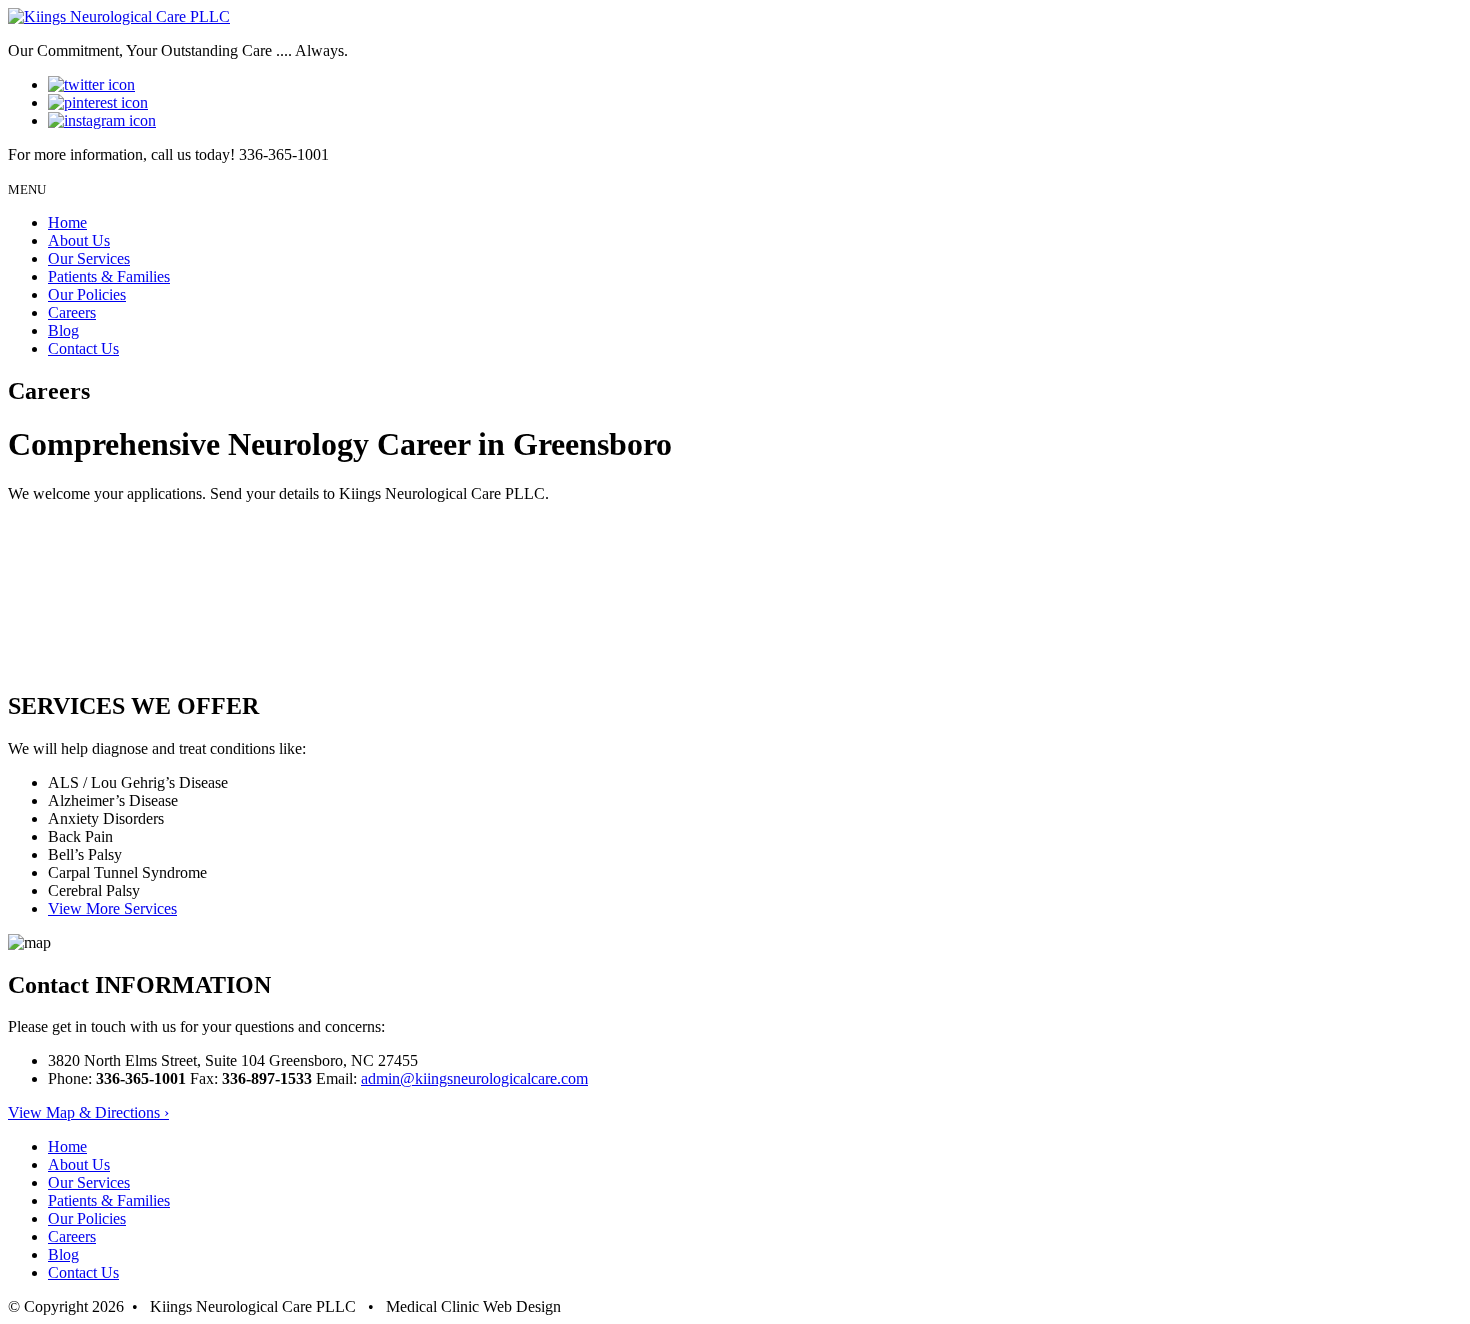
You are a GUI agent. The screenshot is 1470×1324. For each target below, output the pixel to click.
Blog (63, 330)
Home (67, 222)
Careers (72, 312)
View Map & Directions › (88, 1112)
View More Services (112, 908)
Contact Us (83, 348)
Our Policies (87, 294)
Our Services (89, 258)
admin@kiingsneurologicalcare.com (474, 1078)
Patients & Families (109, 276)
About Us (79, 240)
